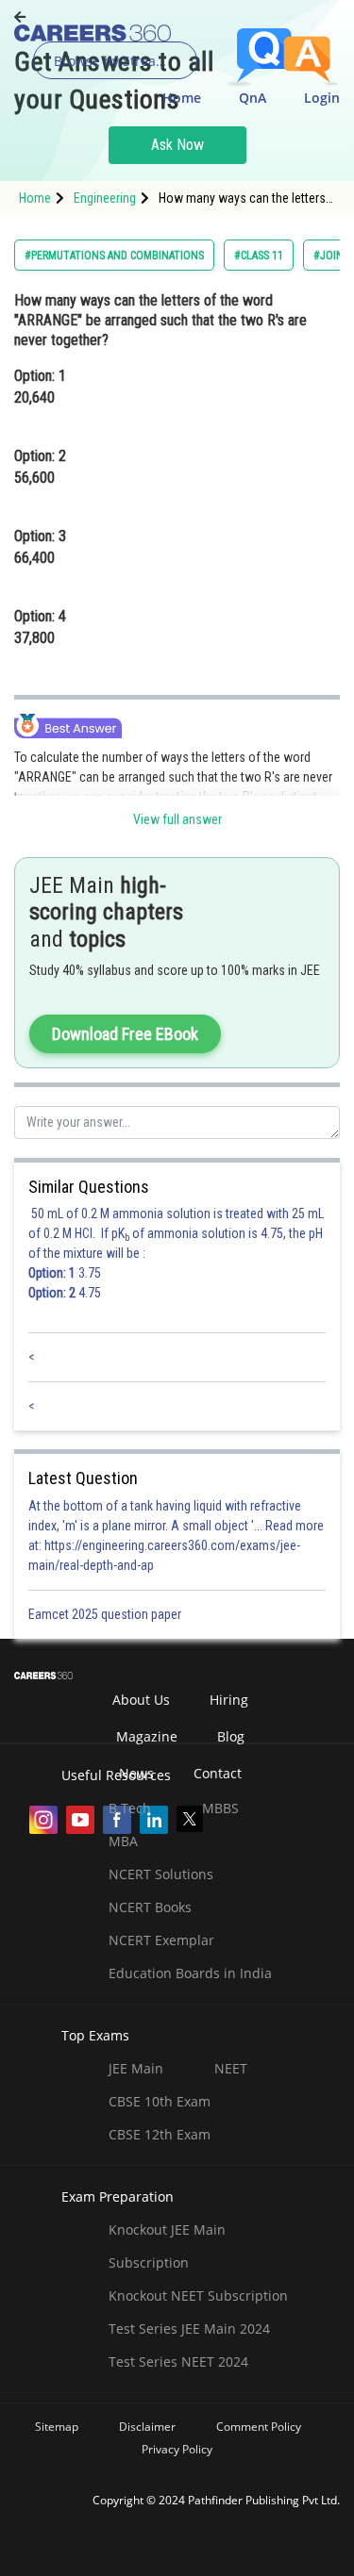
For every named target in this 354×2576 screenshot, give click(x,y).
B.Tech (130, 1808)
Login (322, 98)
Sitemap (57, 2427)
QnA (253, 98)
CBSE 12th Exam (160, 2134)
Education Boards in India (190, 1973)
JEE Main (136, 2068)
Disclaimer (147, 2427)
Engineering (105, 198)
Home (182, 98)
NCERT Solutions (161, 1874)
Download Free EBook (125, 1034)
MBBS (220, 1808)
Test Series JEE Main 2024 (189, 2328)
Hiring (229, 1700)
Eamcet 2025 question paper (106, 1614)
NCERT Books (150, 1907)
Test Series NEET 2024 (178, 2361)
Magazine (147, 1736)
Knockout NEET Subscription (198, 2295)
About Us (141, 1700)
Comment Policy (259, 2427)
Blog (231, 1736)
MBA (123, 1841)
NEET (231, 2068)
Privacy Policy (177, 2449)
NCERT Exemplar (161, 1940)
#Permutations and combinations (114, 256)
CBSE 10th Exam (160, 2101)
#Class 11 (259, 256)
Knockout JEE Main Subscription (167, 2246)
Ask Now (177, 145)
